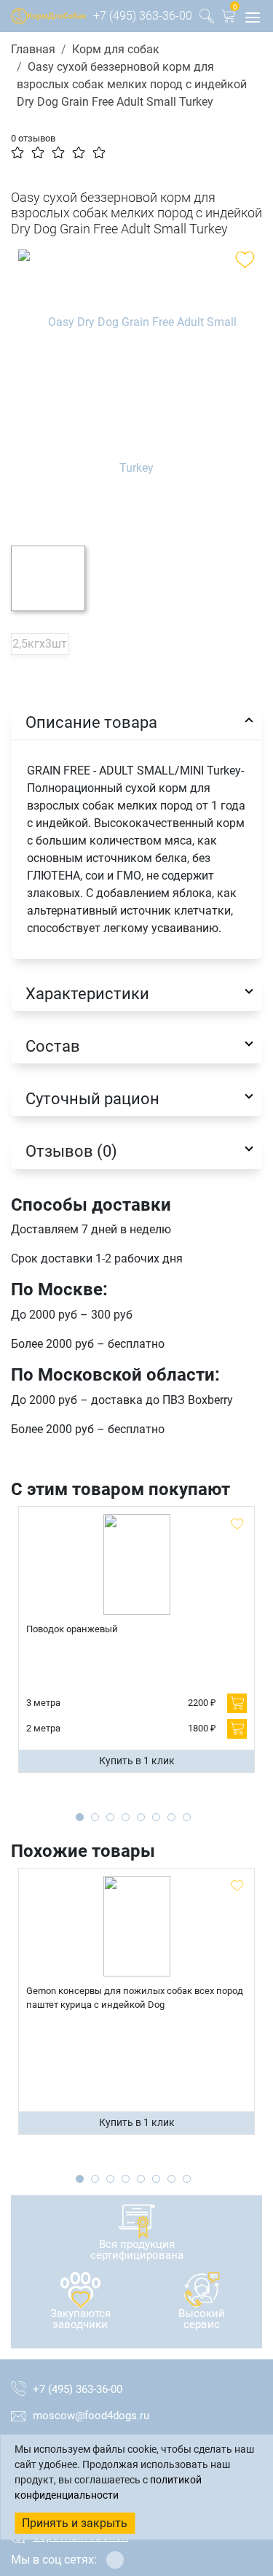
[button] (229, 19)
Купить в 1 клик (137, 1761)
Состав (53, 1046)
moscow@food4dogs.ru (91, 2416)
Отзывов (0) (71, 1151)
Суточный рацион (92, 1098)
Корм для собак (116, 49)
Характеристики (87, 993)
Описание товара (91, 722)
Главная (33, 49)
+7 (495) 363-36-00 (143, 16)
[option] (136, 387)
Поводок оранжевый (72, 1629)
